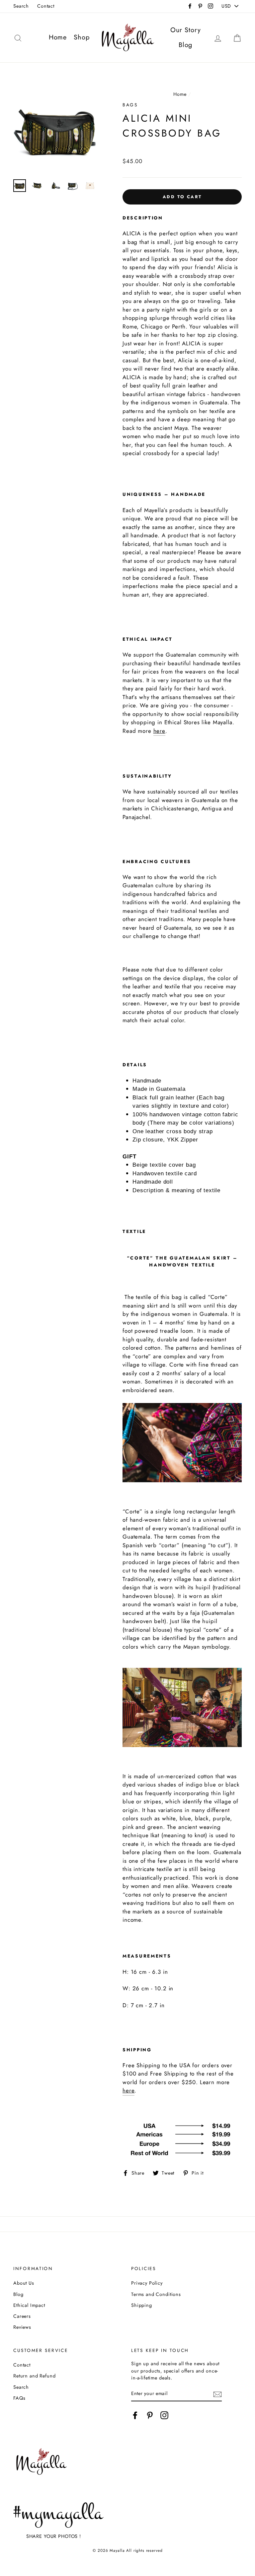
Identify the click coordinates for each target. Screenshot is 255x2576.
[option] (57, 131)
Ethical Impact (29, 2305)
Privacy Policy (147, 2283)
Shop (82, 37)
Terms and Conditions (156, 2294)
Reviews (22, 2327)
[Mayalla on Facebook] (135, 2415)
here (159, 731)
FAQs (19, 2398)
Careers (22, 2316)
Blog (185, 45)
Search (21, 6)
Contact (46, 6)
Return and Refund (34, 2376)
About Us (24, 2283)
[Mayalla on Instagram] (164, 2415)
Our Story (186, 30)
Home (58, 37)
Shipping (142, 2305)
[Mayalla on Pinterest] (150, 2415)
